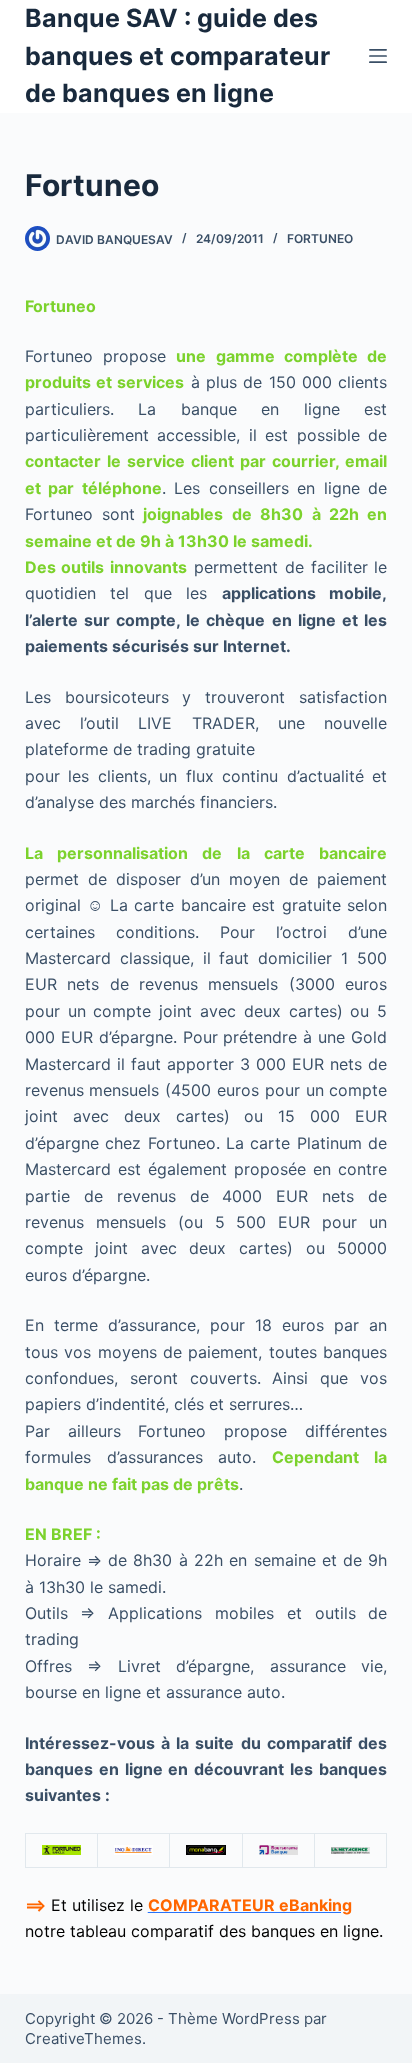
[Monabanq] (205, 1850)
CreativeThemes (83, 2038)
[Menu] (378, 56)
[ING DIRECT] (133, 1850)
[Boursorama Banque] (278, 1850)
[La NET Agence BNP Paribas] (350, 1850)
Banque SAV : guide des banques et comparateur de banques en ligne (177, 55)
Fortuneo (320, 238)
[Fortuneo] (61, 1850)
